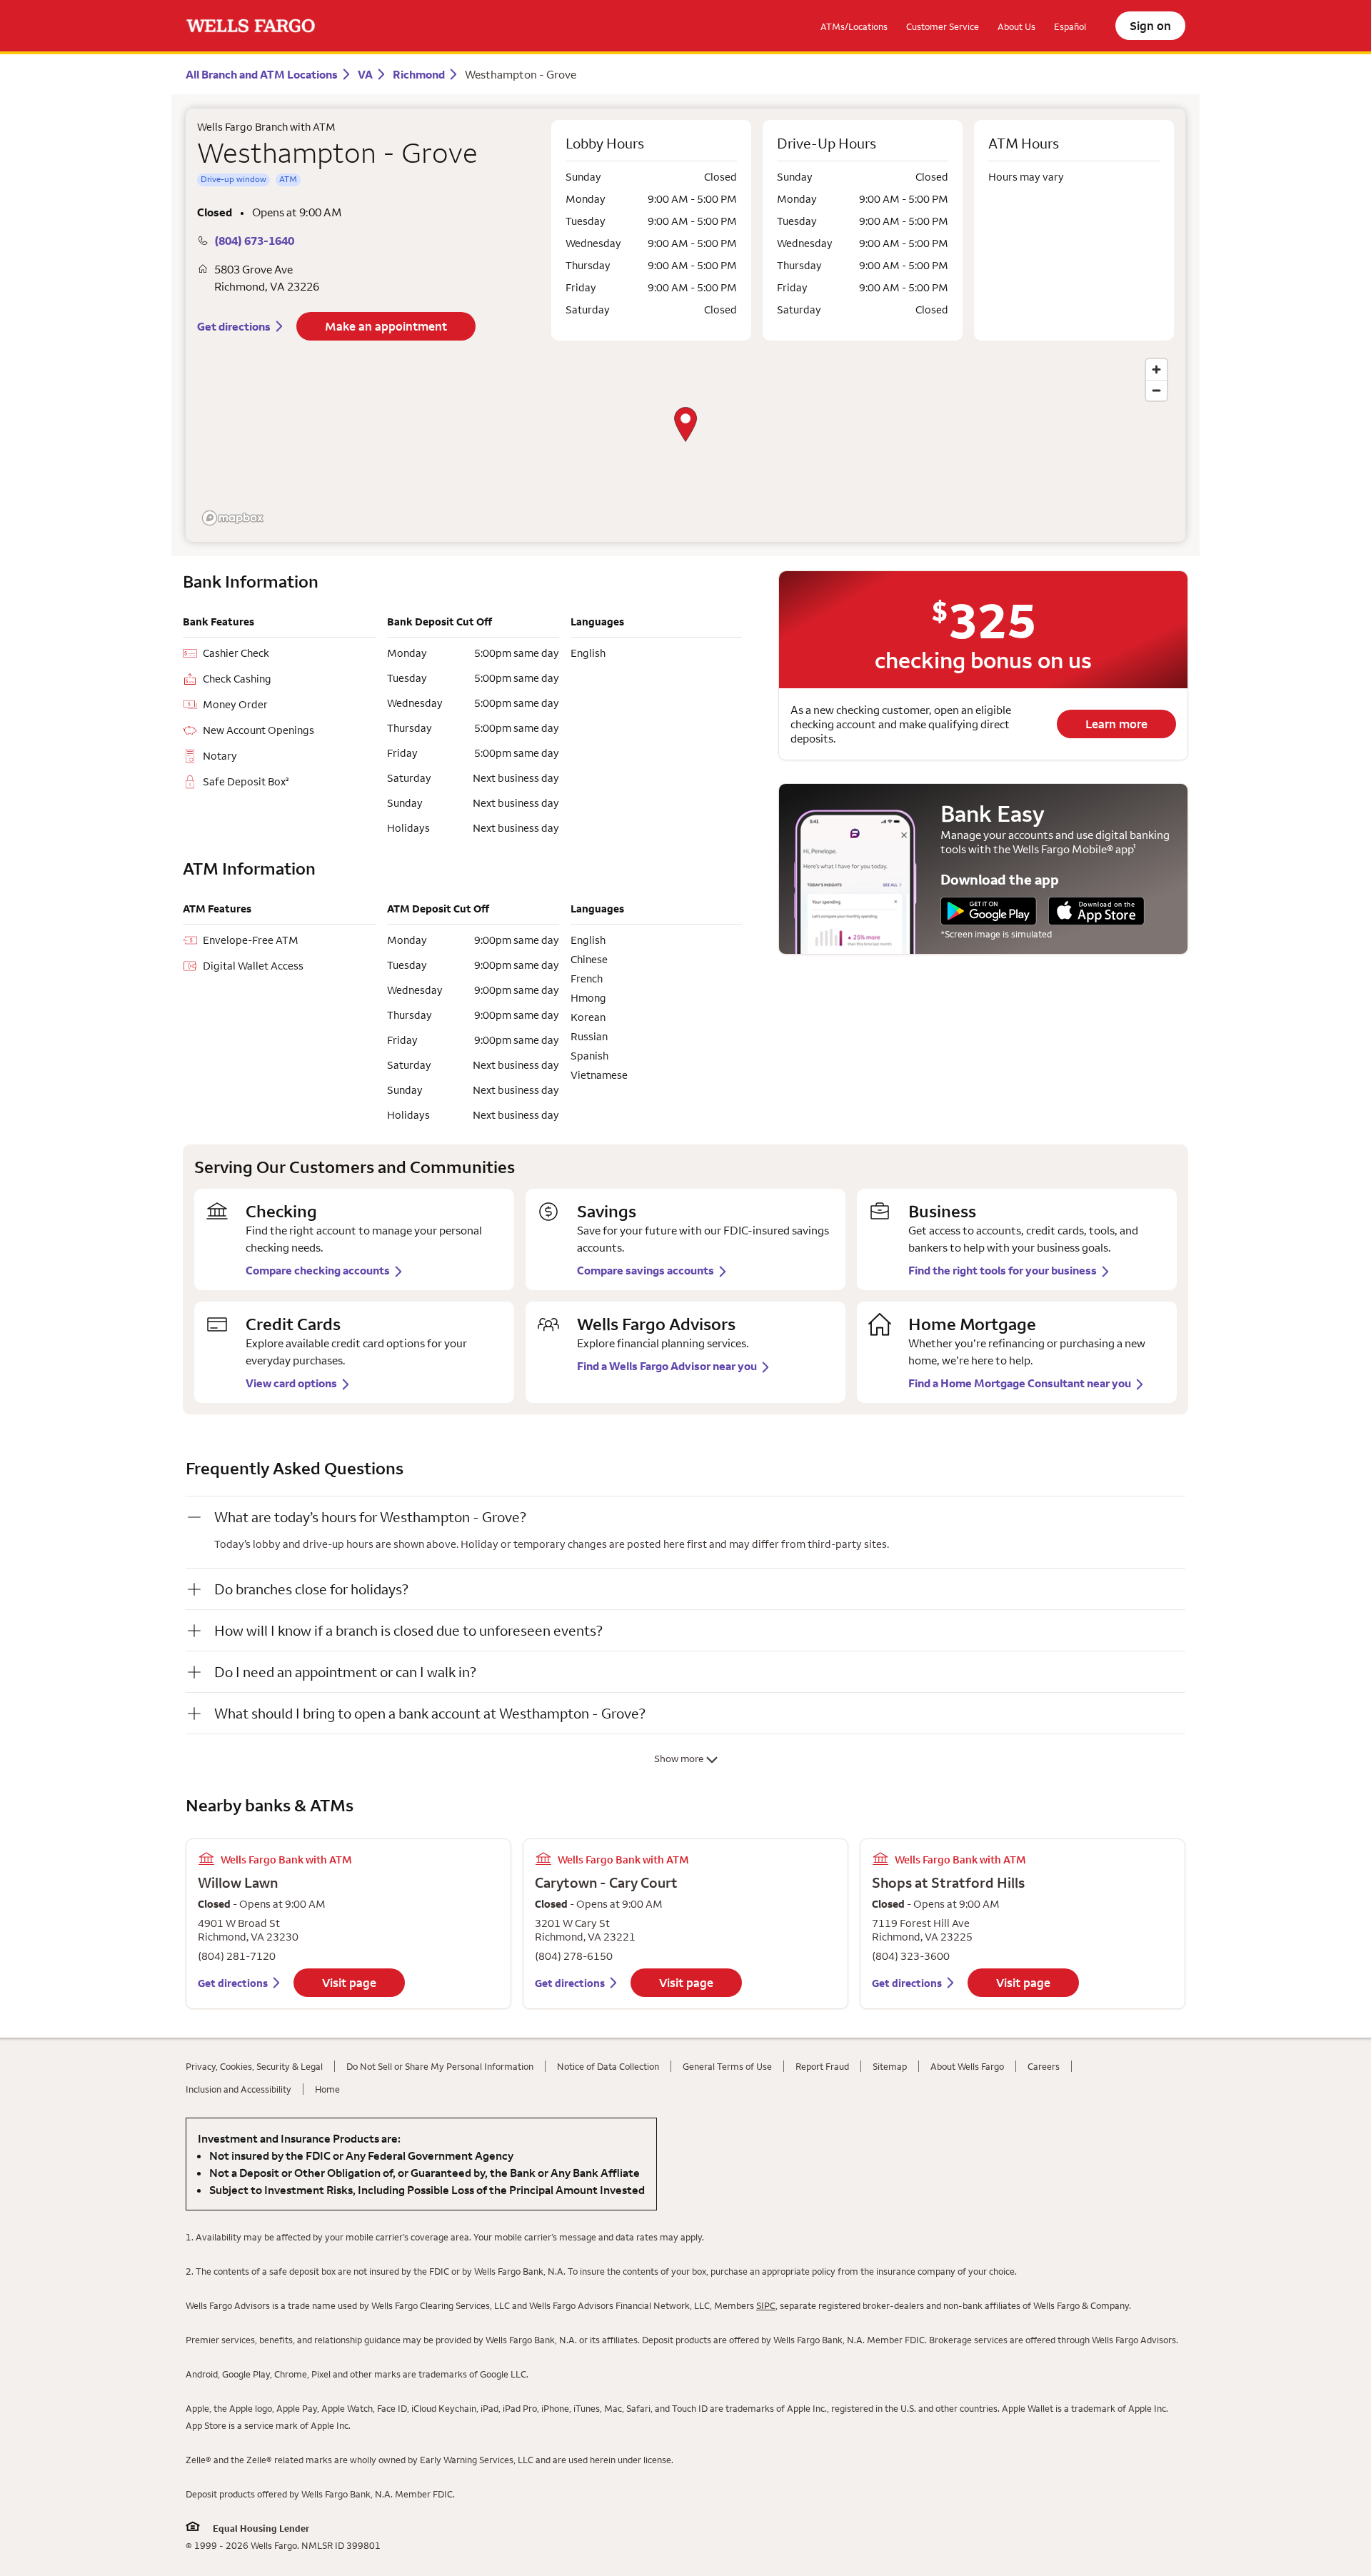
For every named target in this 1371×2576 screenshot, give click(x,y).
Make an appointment (386, 326)
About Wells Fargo (967, 2066)
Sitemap (890, 2066)
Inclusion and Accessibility (238, 2089)
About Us (1016, 26)
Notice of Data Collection (608, 2066)
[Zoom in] (1156, 369)
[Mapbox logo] (233, 518)
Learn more (1116, 724)
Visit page (349, 1983)
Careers (1044, 2066)
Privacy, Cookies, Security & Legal (254, 2066)
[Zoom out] (1156, 390)
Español (1070, 26)
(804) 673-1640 (254, 241)
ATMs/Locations (854, 26)
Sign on (1150, 26)
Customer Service (943, 26)
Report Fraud (822, 2066)
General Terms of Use (727, 2066)
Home (327, 2089)
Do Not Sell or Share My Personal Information (440, 2066)
